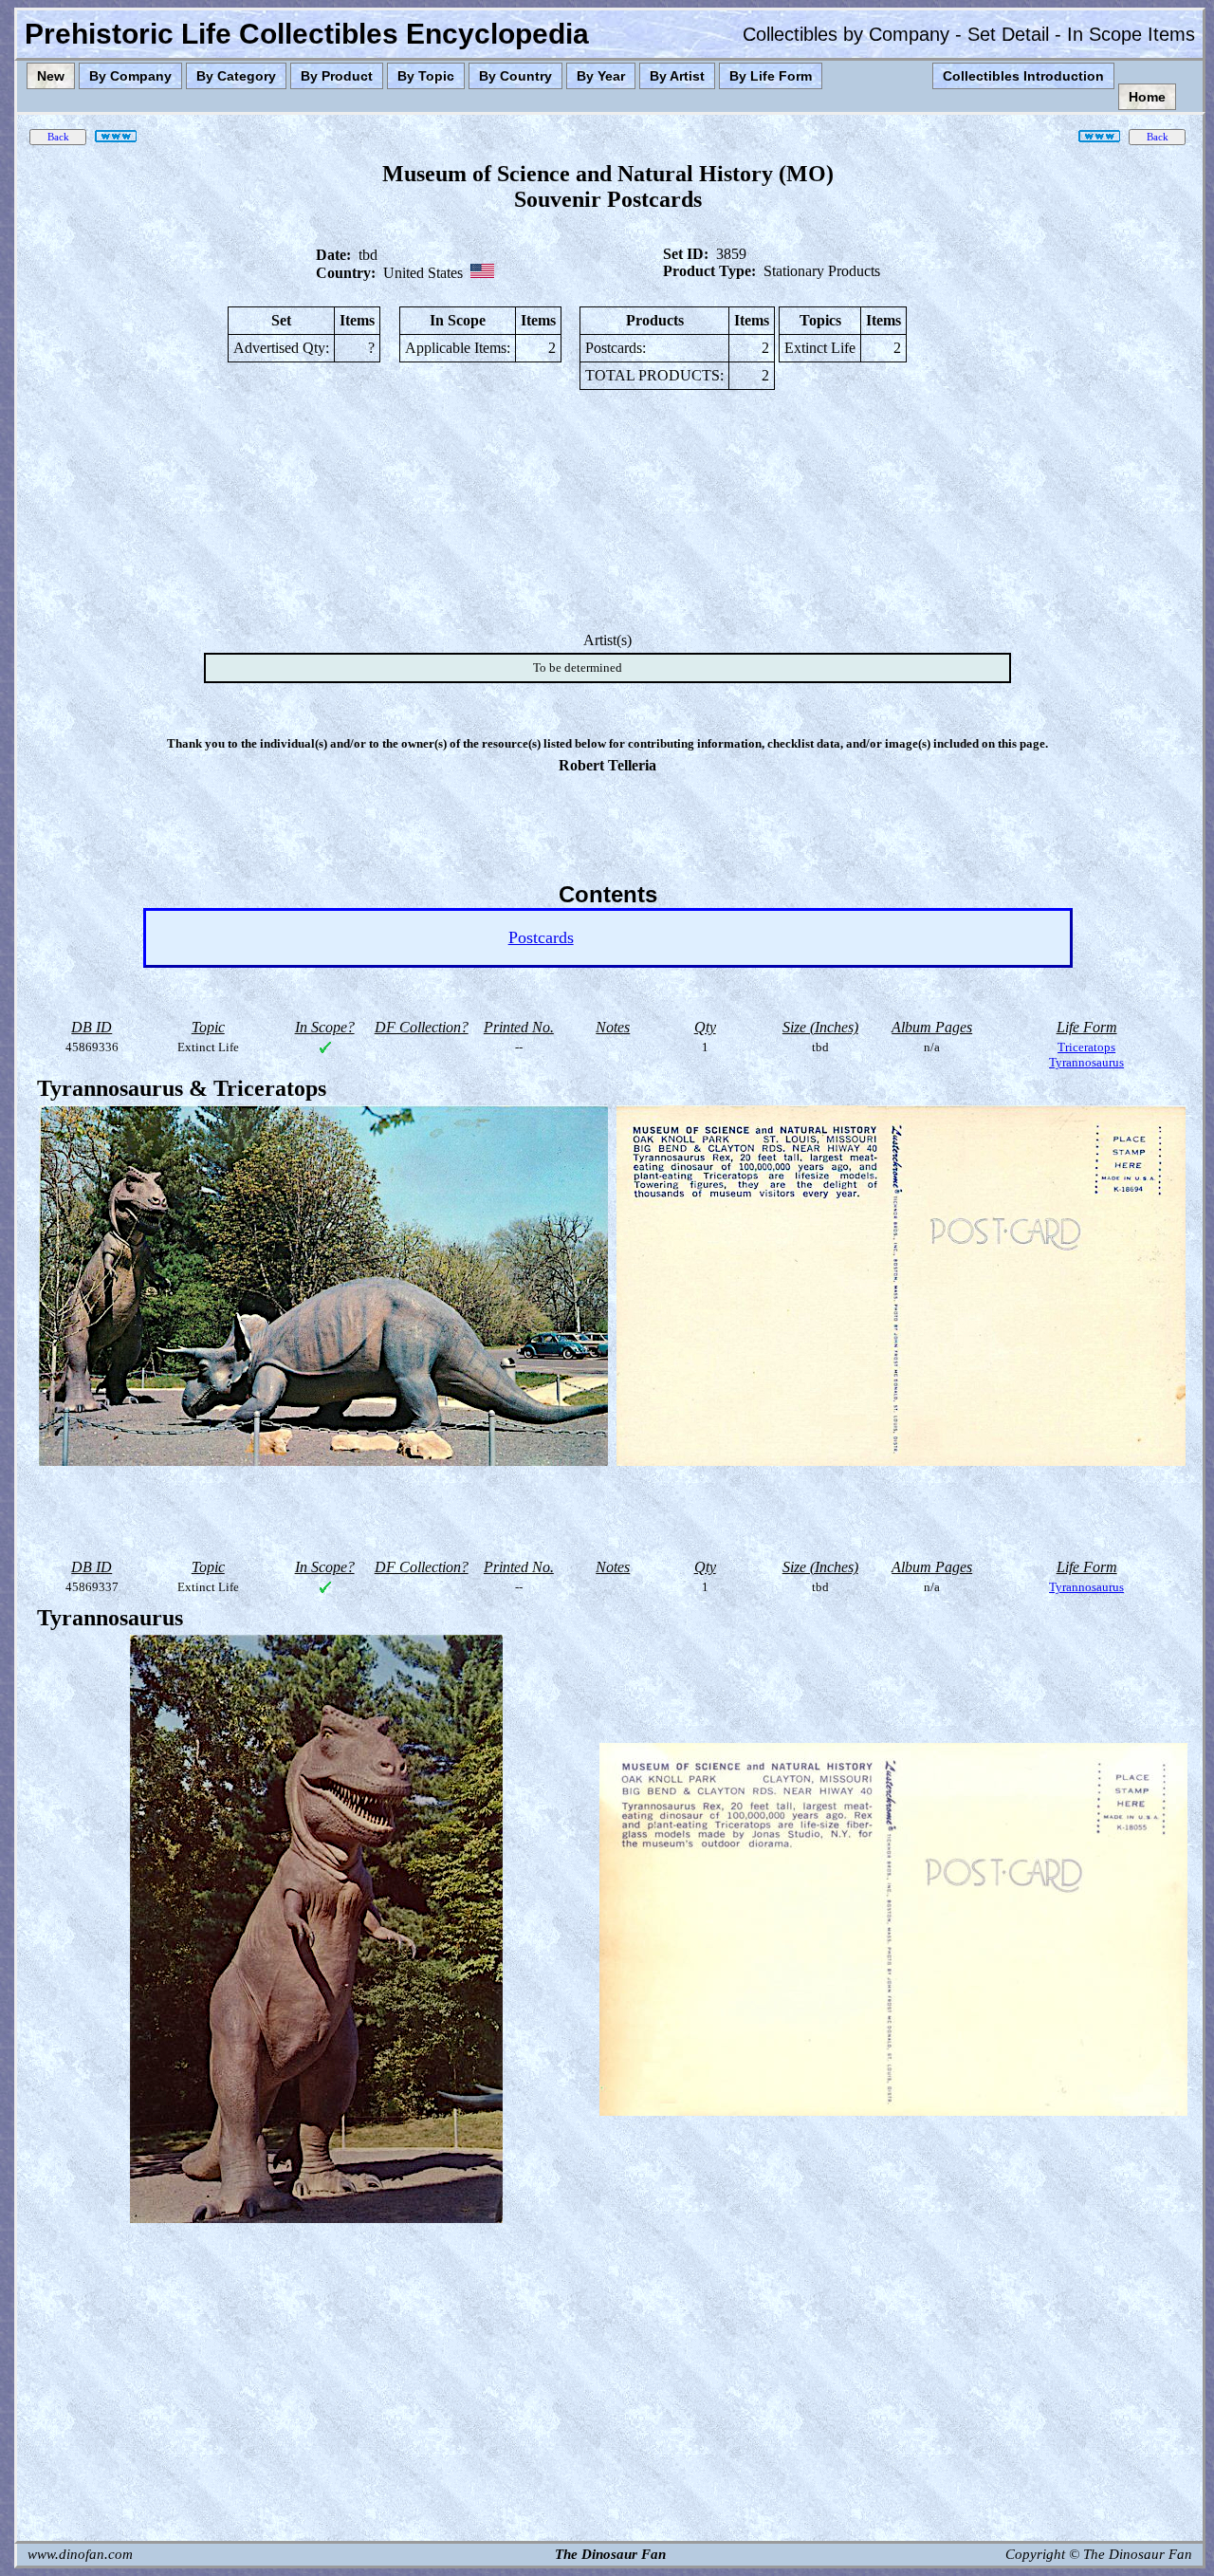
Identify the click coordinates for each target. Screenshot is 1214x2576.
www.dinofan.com (80, 2554)
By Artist (677, 76)
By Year (601, 76)
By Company (130, 76)
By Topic (426, 76)
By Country (515, 76)
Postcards (541, 937)
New (51, 76)
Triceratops (1086, 1047)
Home (1147, 97)
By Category (236, 76)
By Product (337, 76)
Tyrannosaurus (1086, 1062)
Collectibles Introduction (1023, 76)
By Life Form (771, 76)
